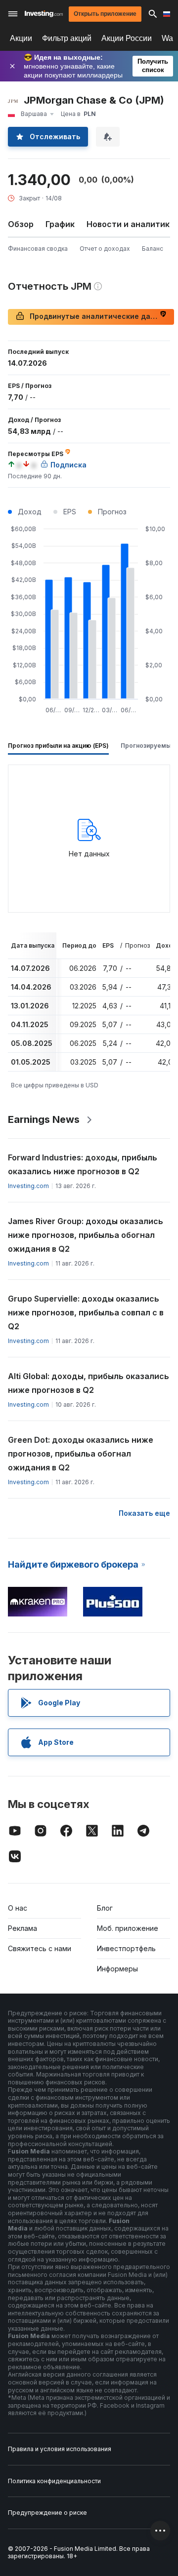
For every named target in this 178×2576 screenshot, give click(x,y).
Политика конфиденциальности (54, 2481)
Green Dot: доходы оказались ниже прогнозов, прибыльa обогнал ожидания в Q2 (81, 1454)
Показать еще (144, 1513)
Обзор (21, 224)
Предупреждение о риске (47, 2513)
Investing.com (28, 1186)
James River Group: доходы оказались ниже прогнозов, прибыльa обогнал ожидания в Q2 (86, 1235)
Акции (21, 38)
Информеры (117, 1969)
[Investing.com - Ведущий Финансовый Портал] (44, 14)
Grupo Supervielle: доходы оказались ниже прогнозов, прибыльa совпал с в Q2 (86, 1312)
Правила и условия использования (60, 2449)
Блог (105, 1908)
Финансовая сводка (38, 249)
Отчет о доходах (105, 249)
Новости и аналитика (131, 224)
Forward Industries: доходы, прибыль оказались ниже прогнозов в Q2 (83, 1164)
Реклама (22, 1928)
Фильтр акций (67, 38)
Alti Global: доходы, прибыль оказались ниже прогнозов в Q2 (89, 1383)
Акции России (127, 38)
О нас (18, 1908)
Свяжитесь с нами (40, 1948)
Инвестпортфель (126, 1948)
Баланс (153, 249)
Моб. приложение (128, 1928)
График (60, 224)
